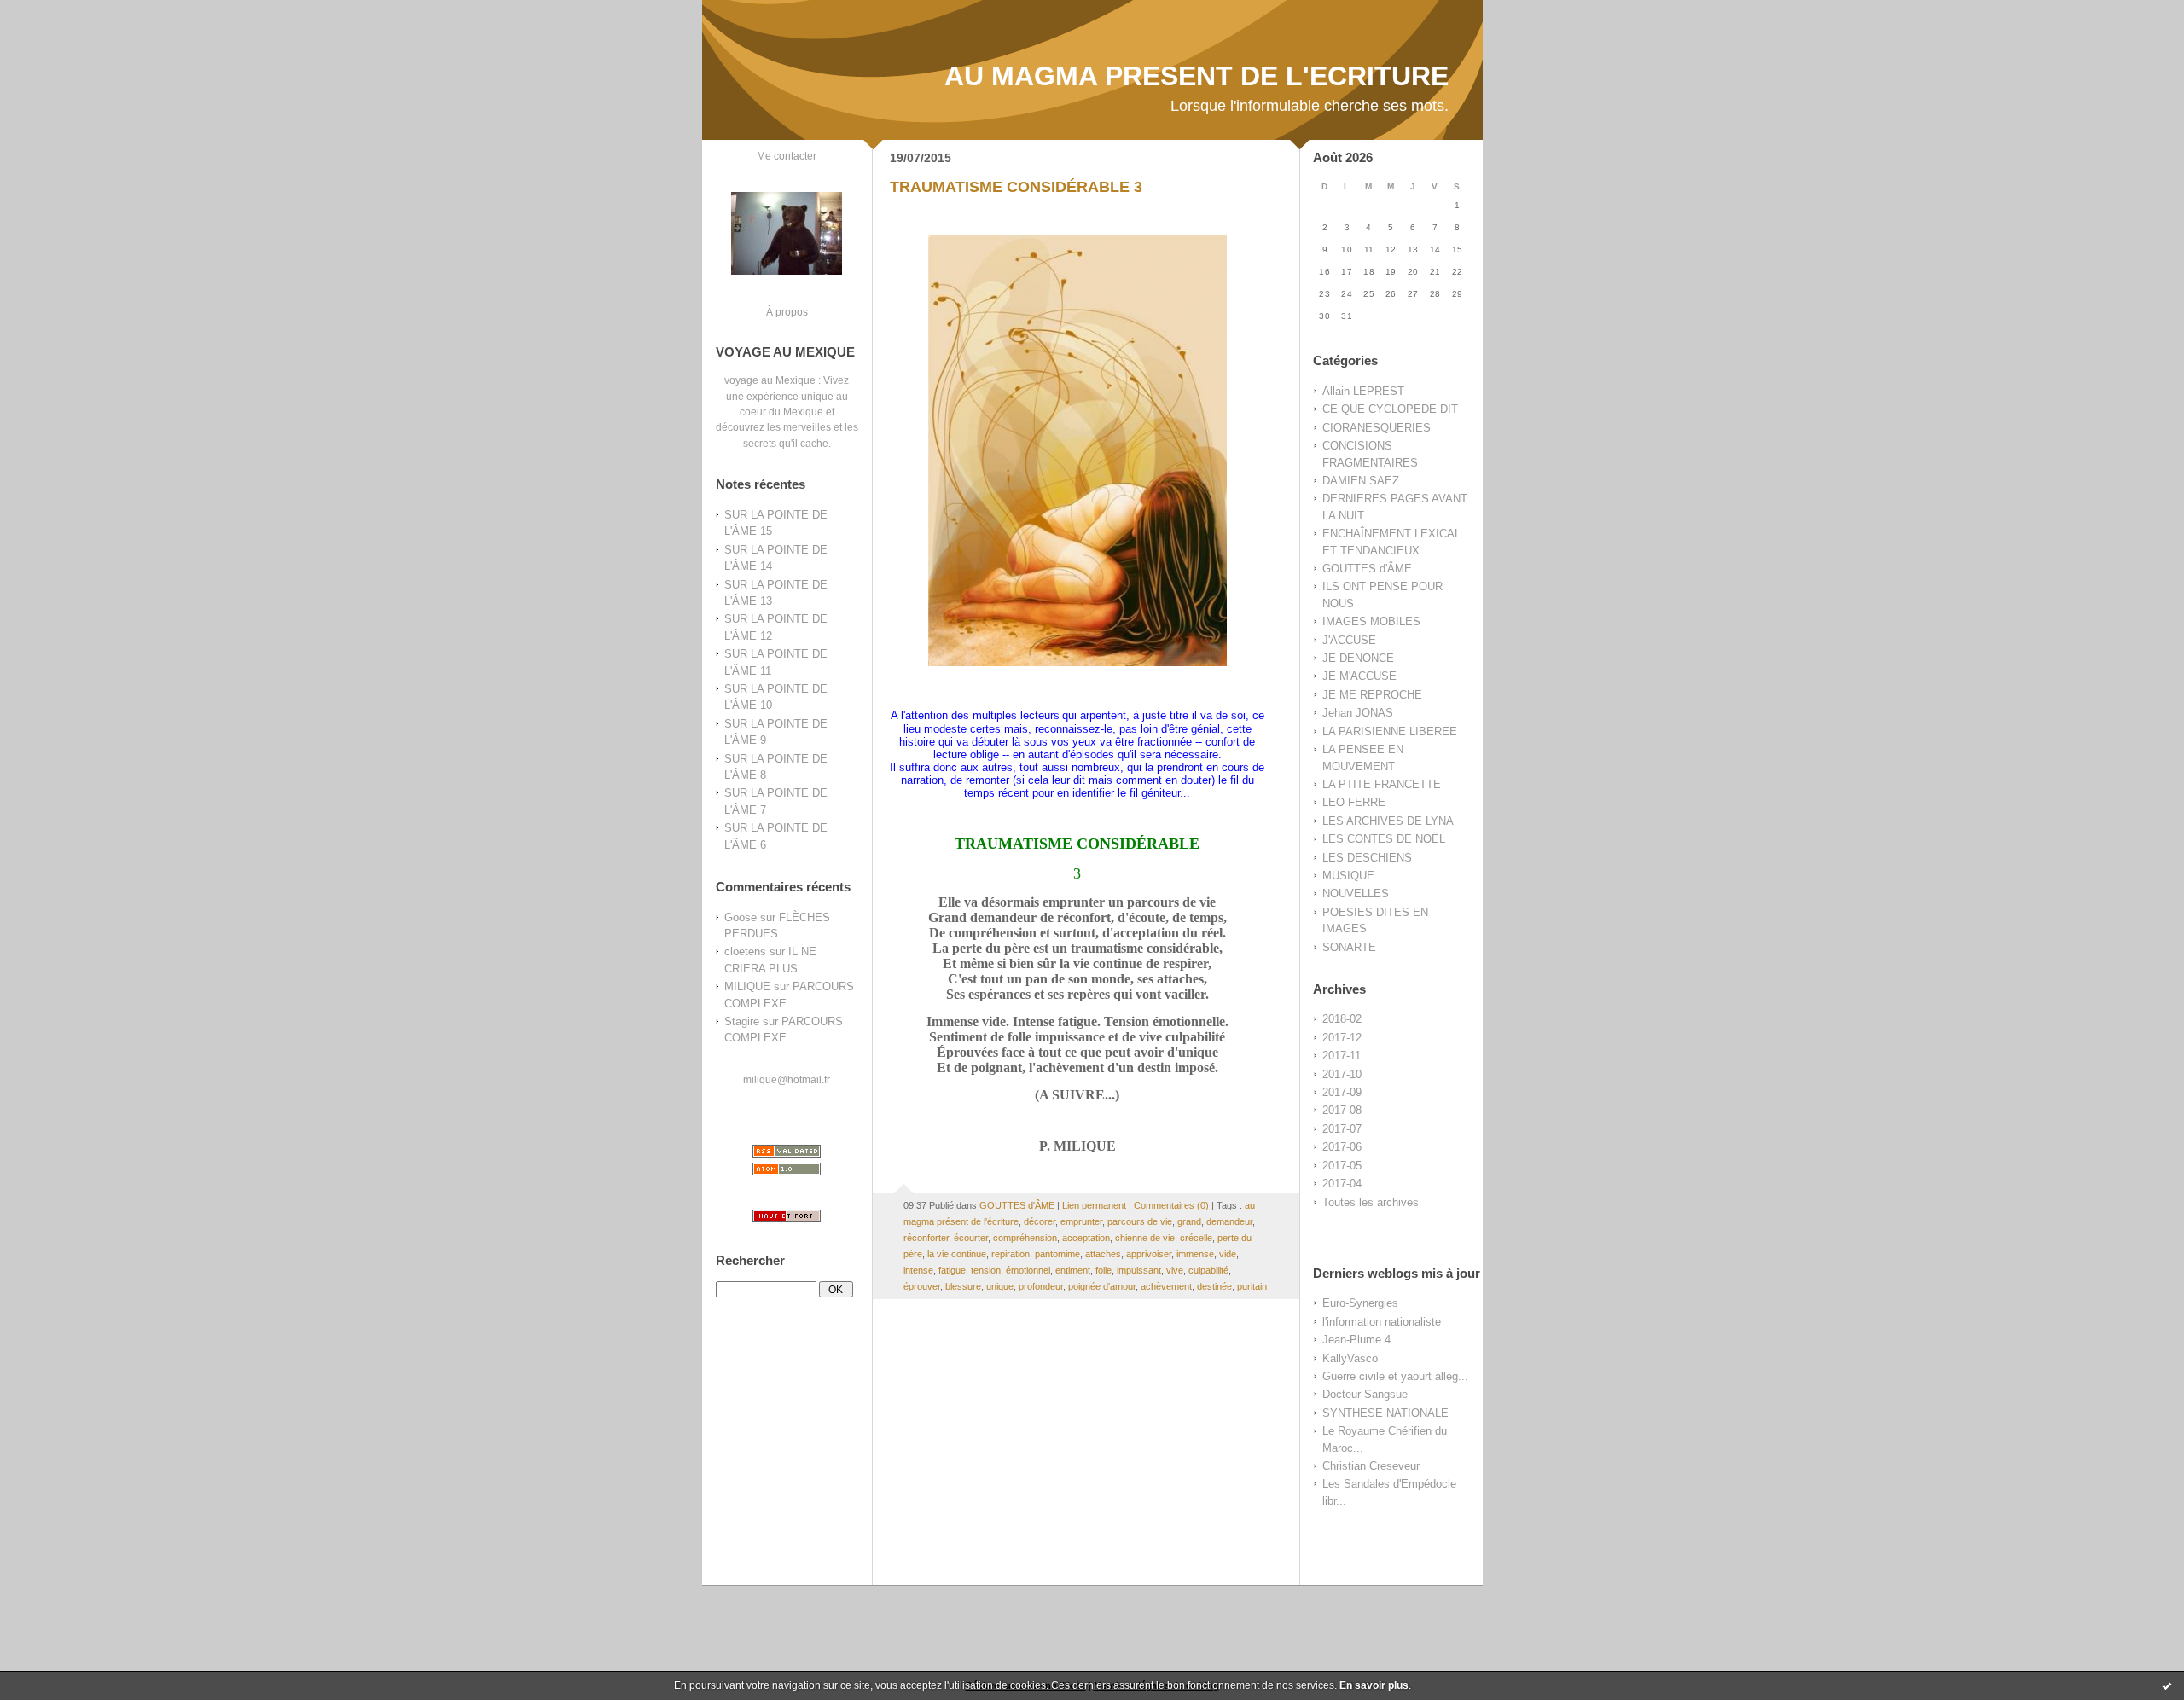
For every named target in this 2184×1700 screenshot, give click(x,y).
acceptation (1086, 1238)
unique (1000, 1286)
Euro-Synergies (1360, 1303)
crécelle (1196, 1238)
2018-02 (1342, 1019)
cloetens (745, 952)
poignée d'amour (1102, 1286)
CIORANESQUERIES (1377, 428)
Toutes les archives (1371, 1202)
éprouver (922, 1286)
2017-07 (1342, 1129)
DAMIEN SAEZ (1361, 481)
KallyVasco (1350, 1358)
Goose (741, 917)
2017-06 (1342, 1147)
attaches (1103, 1254)
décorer (1040, 1221)
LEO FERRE (1354, 802)
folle (1104, 1270)
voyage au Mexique (770, 380)
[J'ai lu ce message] (2167, 1685)
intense (918, 1270)
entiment (1073, 1270)
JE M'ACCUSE (1359, 676)
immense (1195, 1254)
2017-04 (1342, 1184)
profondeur (1041, 1286)
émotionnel (1028, 1270)
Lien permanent (1094, 1205)
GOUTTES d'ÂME (1367, 569)
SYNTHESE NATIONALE (1385, 1413)
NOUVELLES (1356, 894)
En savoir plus (1374, 1685)
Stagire (742, 1021)
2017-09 (1342, 1092)
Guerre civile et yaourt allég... (1395, 1376)
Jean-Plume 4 (1356, 1340)
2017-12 (1342, 1038)
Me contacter (787, 156)
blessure (963, 1286)
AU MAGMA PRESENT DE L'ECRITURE (1197, 76)
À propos (787, 312)
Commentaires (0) (1171, 1205)
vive (1175, 1270)
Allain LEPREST (1363, 391)
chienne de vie (1145, 1238)
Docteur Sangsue (1365, 1394)
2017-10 (1342, 1074)
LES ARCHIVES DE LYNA (1388, 821)
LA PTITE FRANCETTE (1382, 784)
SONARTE (1349, 947)
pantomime (1057, 1254)
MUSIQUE (1348, 876)
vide (1228, 1254)
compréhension (1025, 1238)
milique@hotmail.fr (787, 1079)
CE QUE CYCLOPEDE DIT (1390, 409)
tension (986, 1270)
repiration (1011, 1254)
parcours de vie (1140, 1221)
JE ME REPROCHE (1372, 695)
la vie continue (957, 1254)
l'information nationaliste (1382, 1322)
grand (1189, 1221)
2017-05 (1342, 1166)
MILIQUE (747, 986)
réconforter (926, 1238)
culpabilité (1208, 1270)
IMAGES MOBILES (1371, 621)
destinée (1214, 1286)
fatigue (952, 1270)
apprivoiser (1149, 1254)
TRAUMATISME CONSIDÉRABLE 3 (1016, 187)
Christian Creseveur (1371, 1466)
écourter (971, 1238)
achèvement (1166, 1286)
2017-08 (1342, 1110)
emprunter (1081, 1221)
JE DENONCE (1358, 658)
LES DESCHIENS (1367, 858)
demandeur (1229, 1221)
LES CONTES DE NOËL (1384, 839)
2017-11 (1342, 1056)
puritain (1252, 1286)
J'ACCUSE (1349, 640)
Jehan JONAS (1358, 713)
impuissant (1139, 1270)
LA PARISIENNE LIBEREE (1390, 731)
